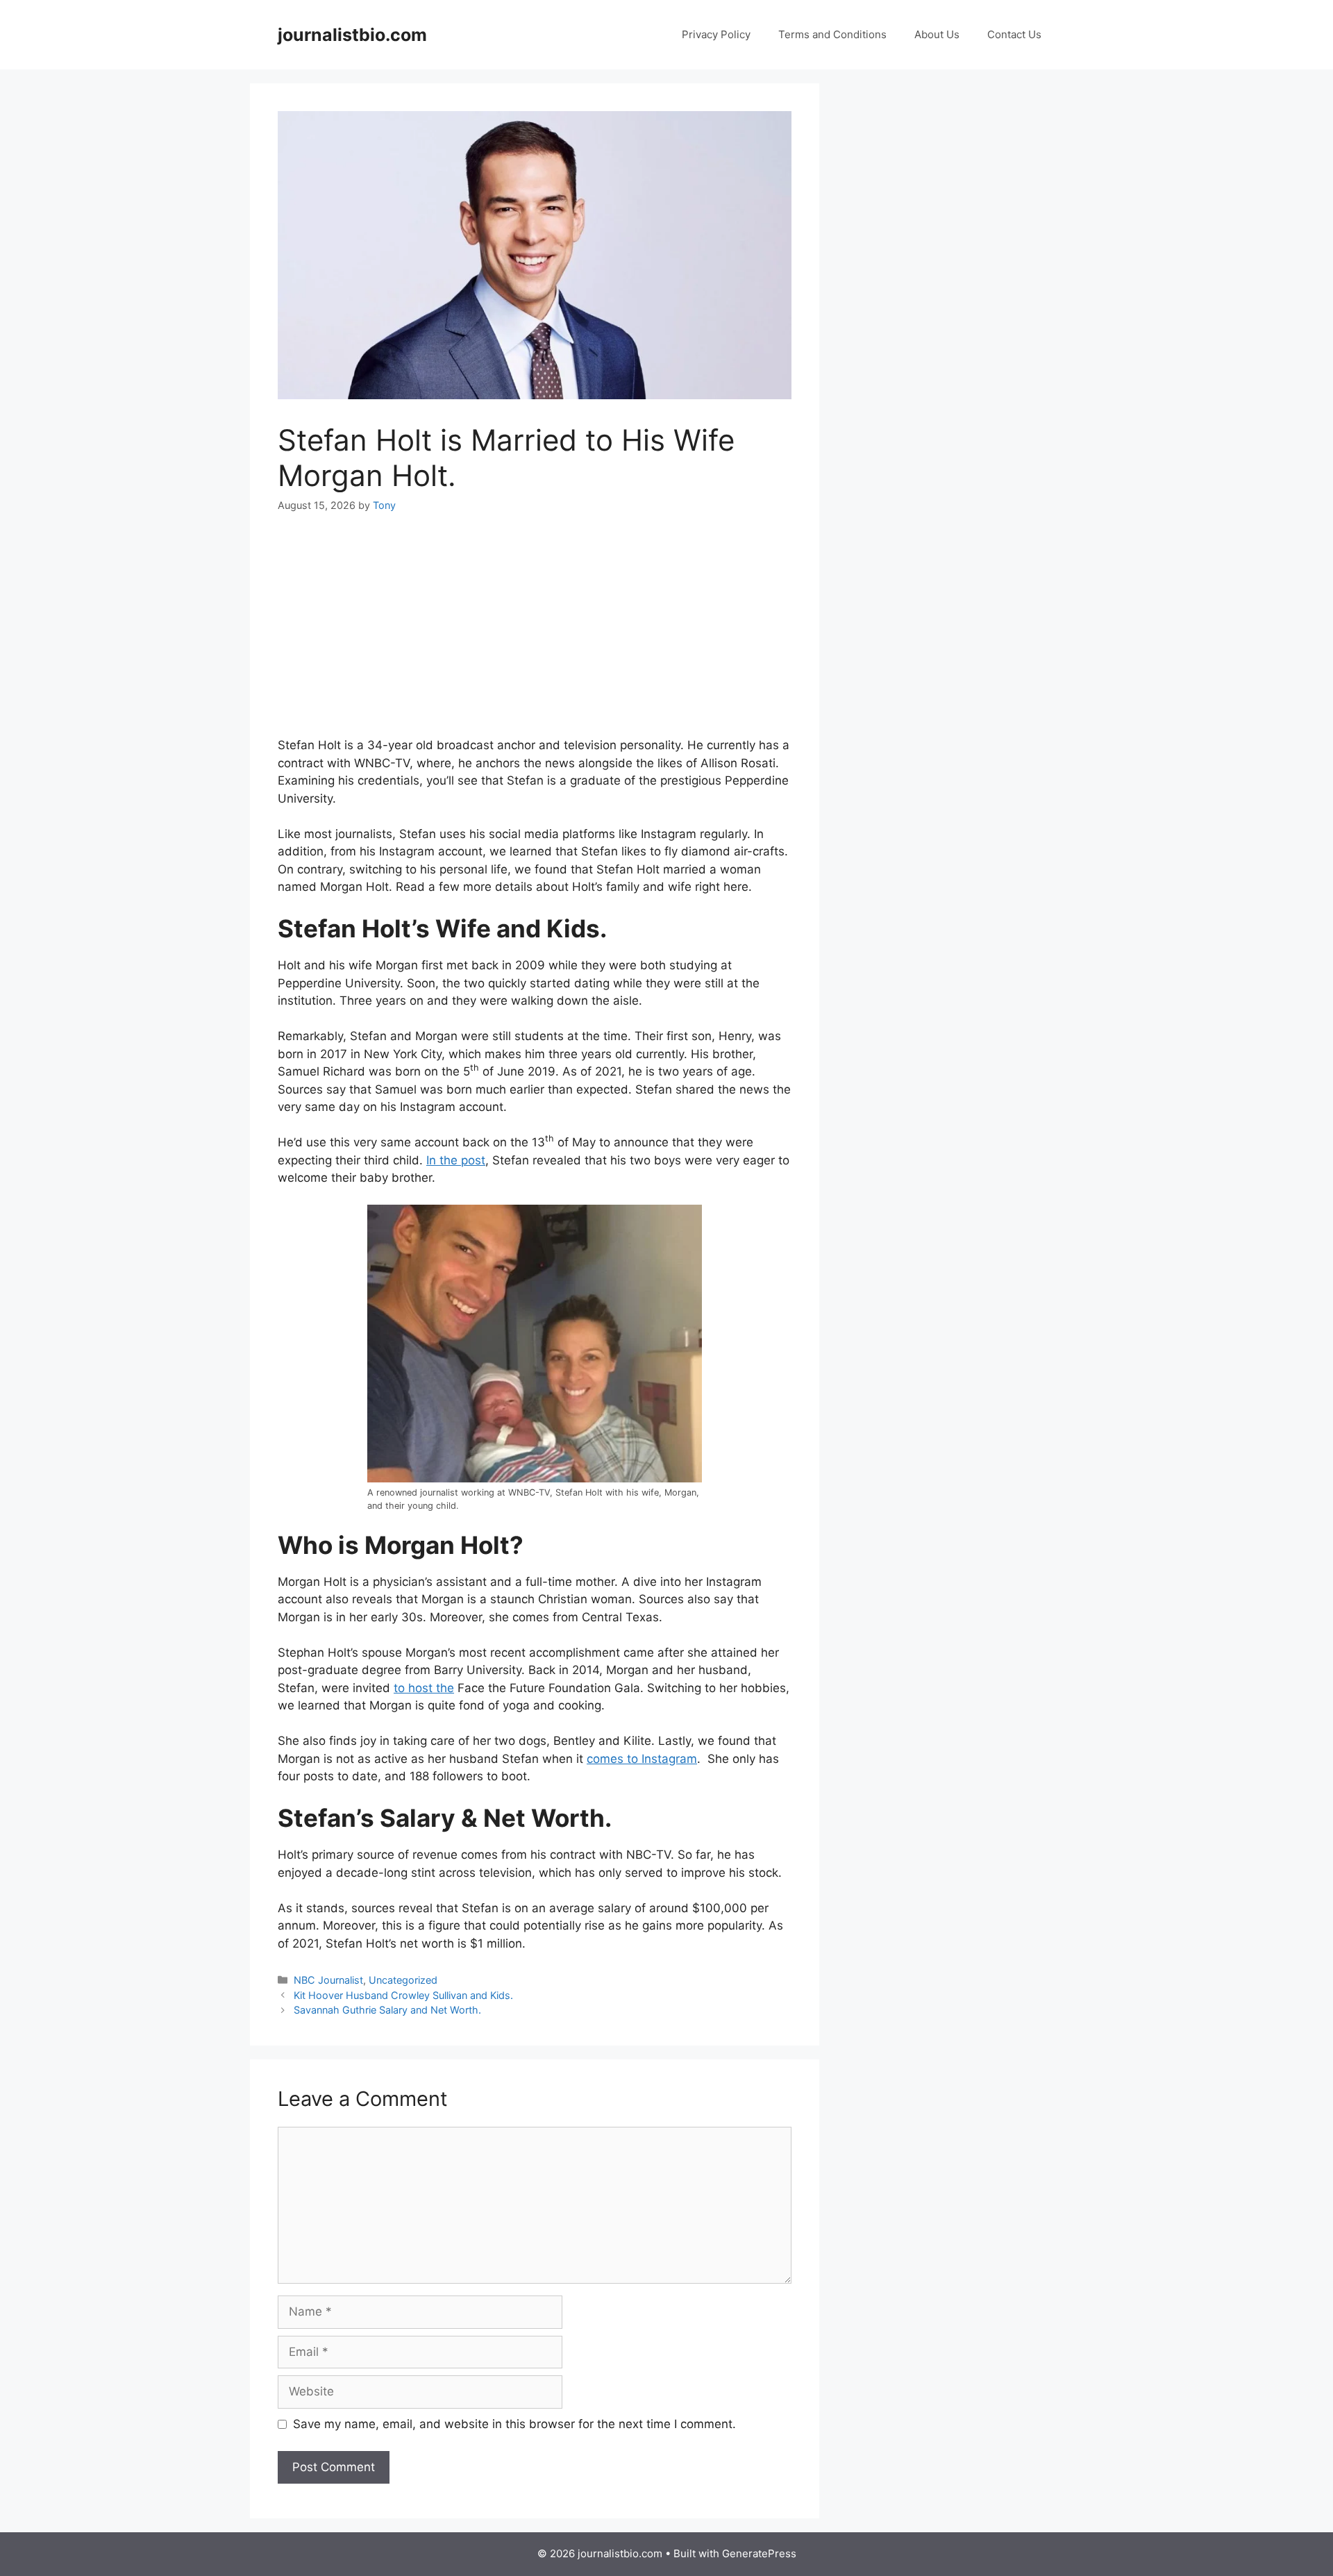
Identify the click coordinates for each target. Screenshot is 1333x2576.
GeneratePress (759, 2553)
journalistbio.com (352, 35)
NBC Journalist (328, 1980)
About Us (937, 34)
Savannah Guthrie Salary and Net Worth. (387, 2010)
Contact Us (1014, 34)
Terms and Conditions (832, 34)
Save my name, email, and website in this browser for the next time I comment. (514, 2424)
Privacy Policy (716, 34)
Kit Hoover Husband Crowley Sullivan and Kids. (403, 1995)
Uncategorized (403, 1980)
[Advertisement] (535, 634)
